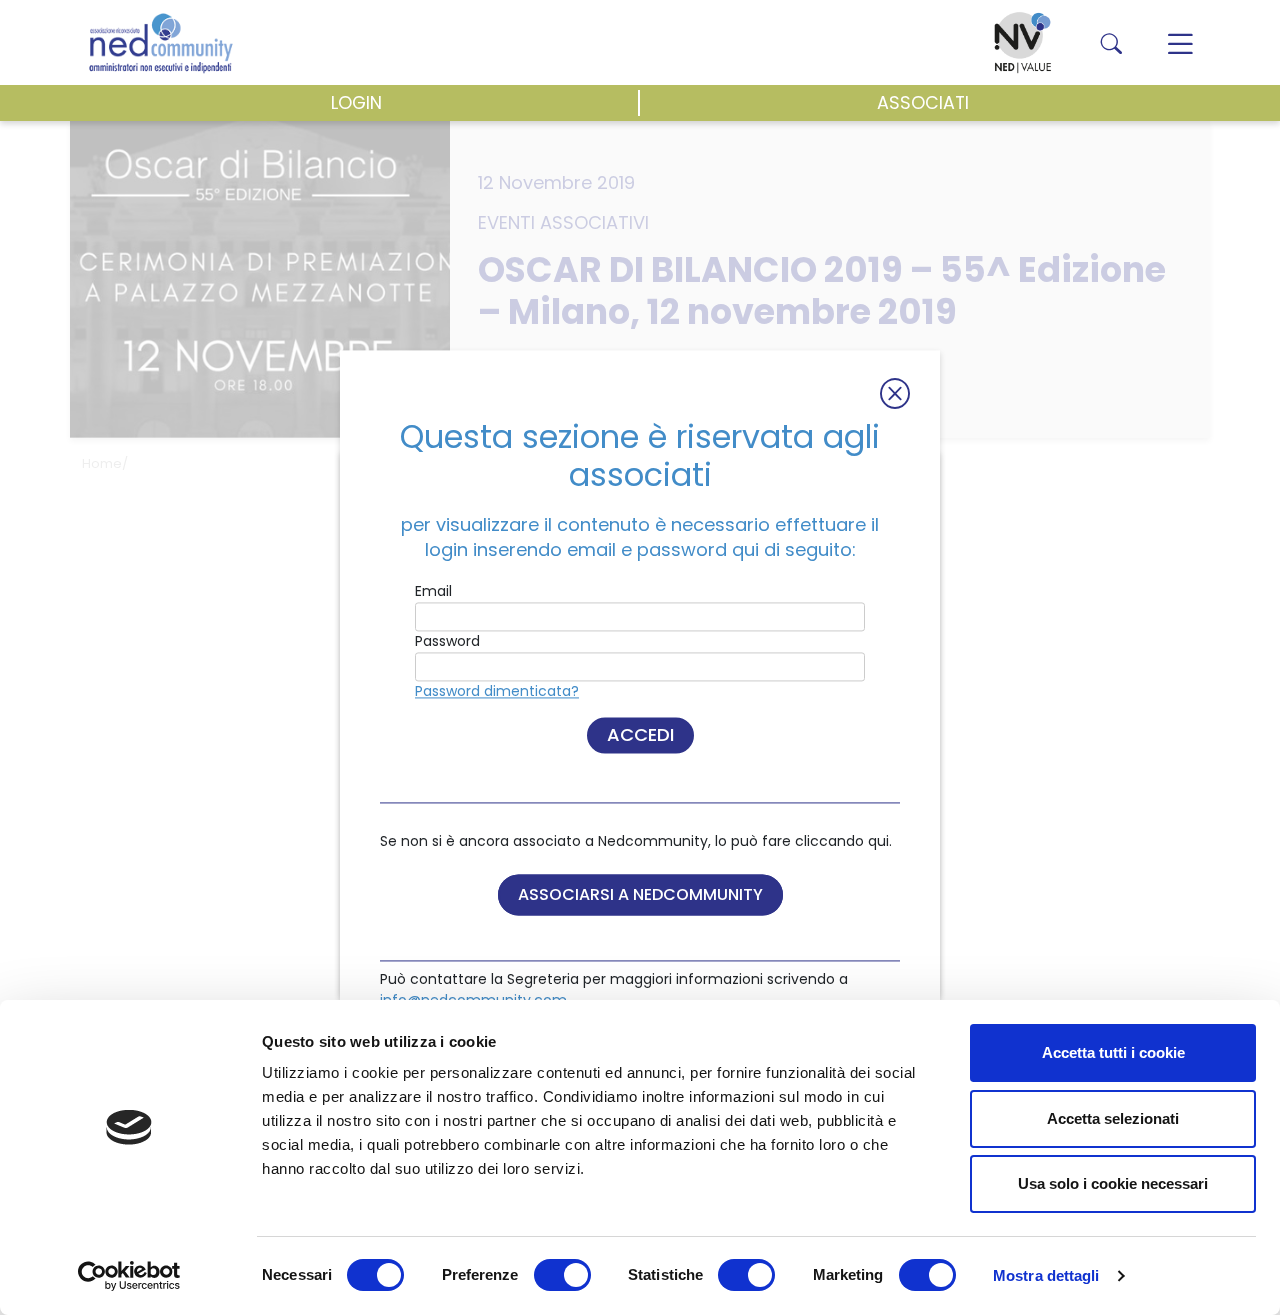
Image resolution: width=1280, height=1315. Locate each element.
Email (433, 592)
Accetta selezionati (1113, 1118)
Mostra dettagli (1046, 1275)
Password (447, 642)
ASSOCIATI (923, 103)
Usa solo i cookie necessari (1113, 1183)
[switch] (562, 1275)
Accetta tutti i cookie (1113, 1052)
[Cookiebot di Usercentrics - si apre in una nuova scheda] (129, 1276)
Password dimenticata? (497, 692)
